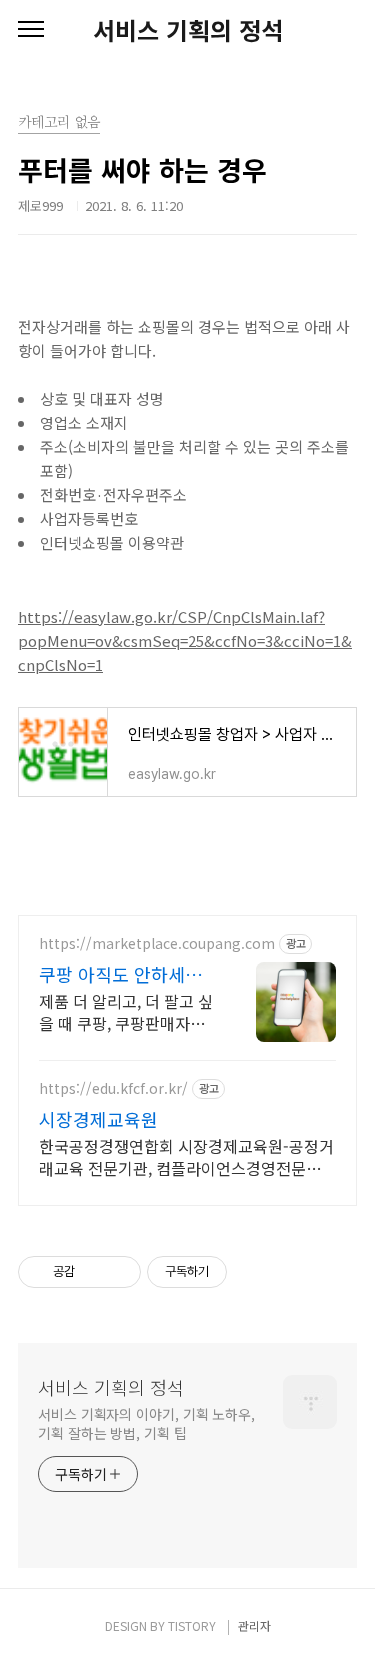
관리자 (254, 1625)
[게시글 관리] (118, 1272)
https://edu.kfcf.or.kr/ (113, 1088)
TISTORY (192, 1625)
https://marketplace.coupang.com (157, 943)
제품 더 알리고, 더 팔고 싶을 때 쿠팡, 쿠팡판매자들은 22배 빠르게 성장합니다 (126, 1011)
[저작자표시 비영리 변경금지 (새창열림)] (254, 1272)
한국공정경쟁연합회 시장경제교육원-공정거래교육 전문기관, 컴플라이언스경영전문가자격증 (187, 1156)
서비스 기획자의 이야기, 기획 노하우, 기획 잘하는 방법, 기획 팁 (146, 1423)
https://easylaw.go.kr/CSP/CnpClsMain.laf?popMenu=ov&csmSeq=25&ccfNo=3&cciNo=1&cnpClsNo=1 (185, 640)
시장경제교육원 (98, 1119)
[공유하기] (93, 1272)
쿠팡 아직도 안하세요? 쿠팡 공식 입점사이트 (125, 974)
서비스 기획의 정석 (188, 30)
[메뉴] (31, 30)
